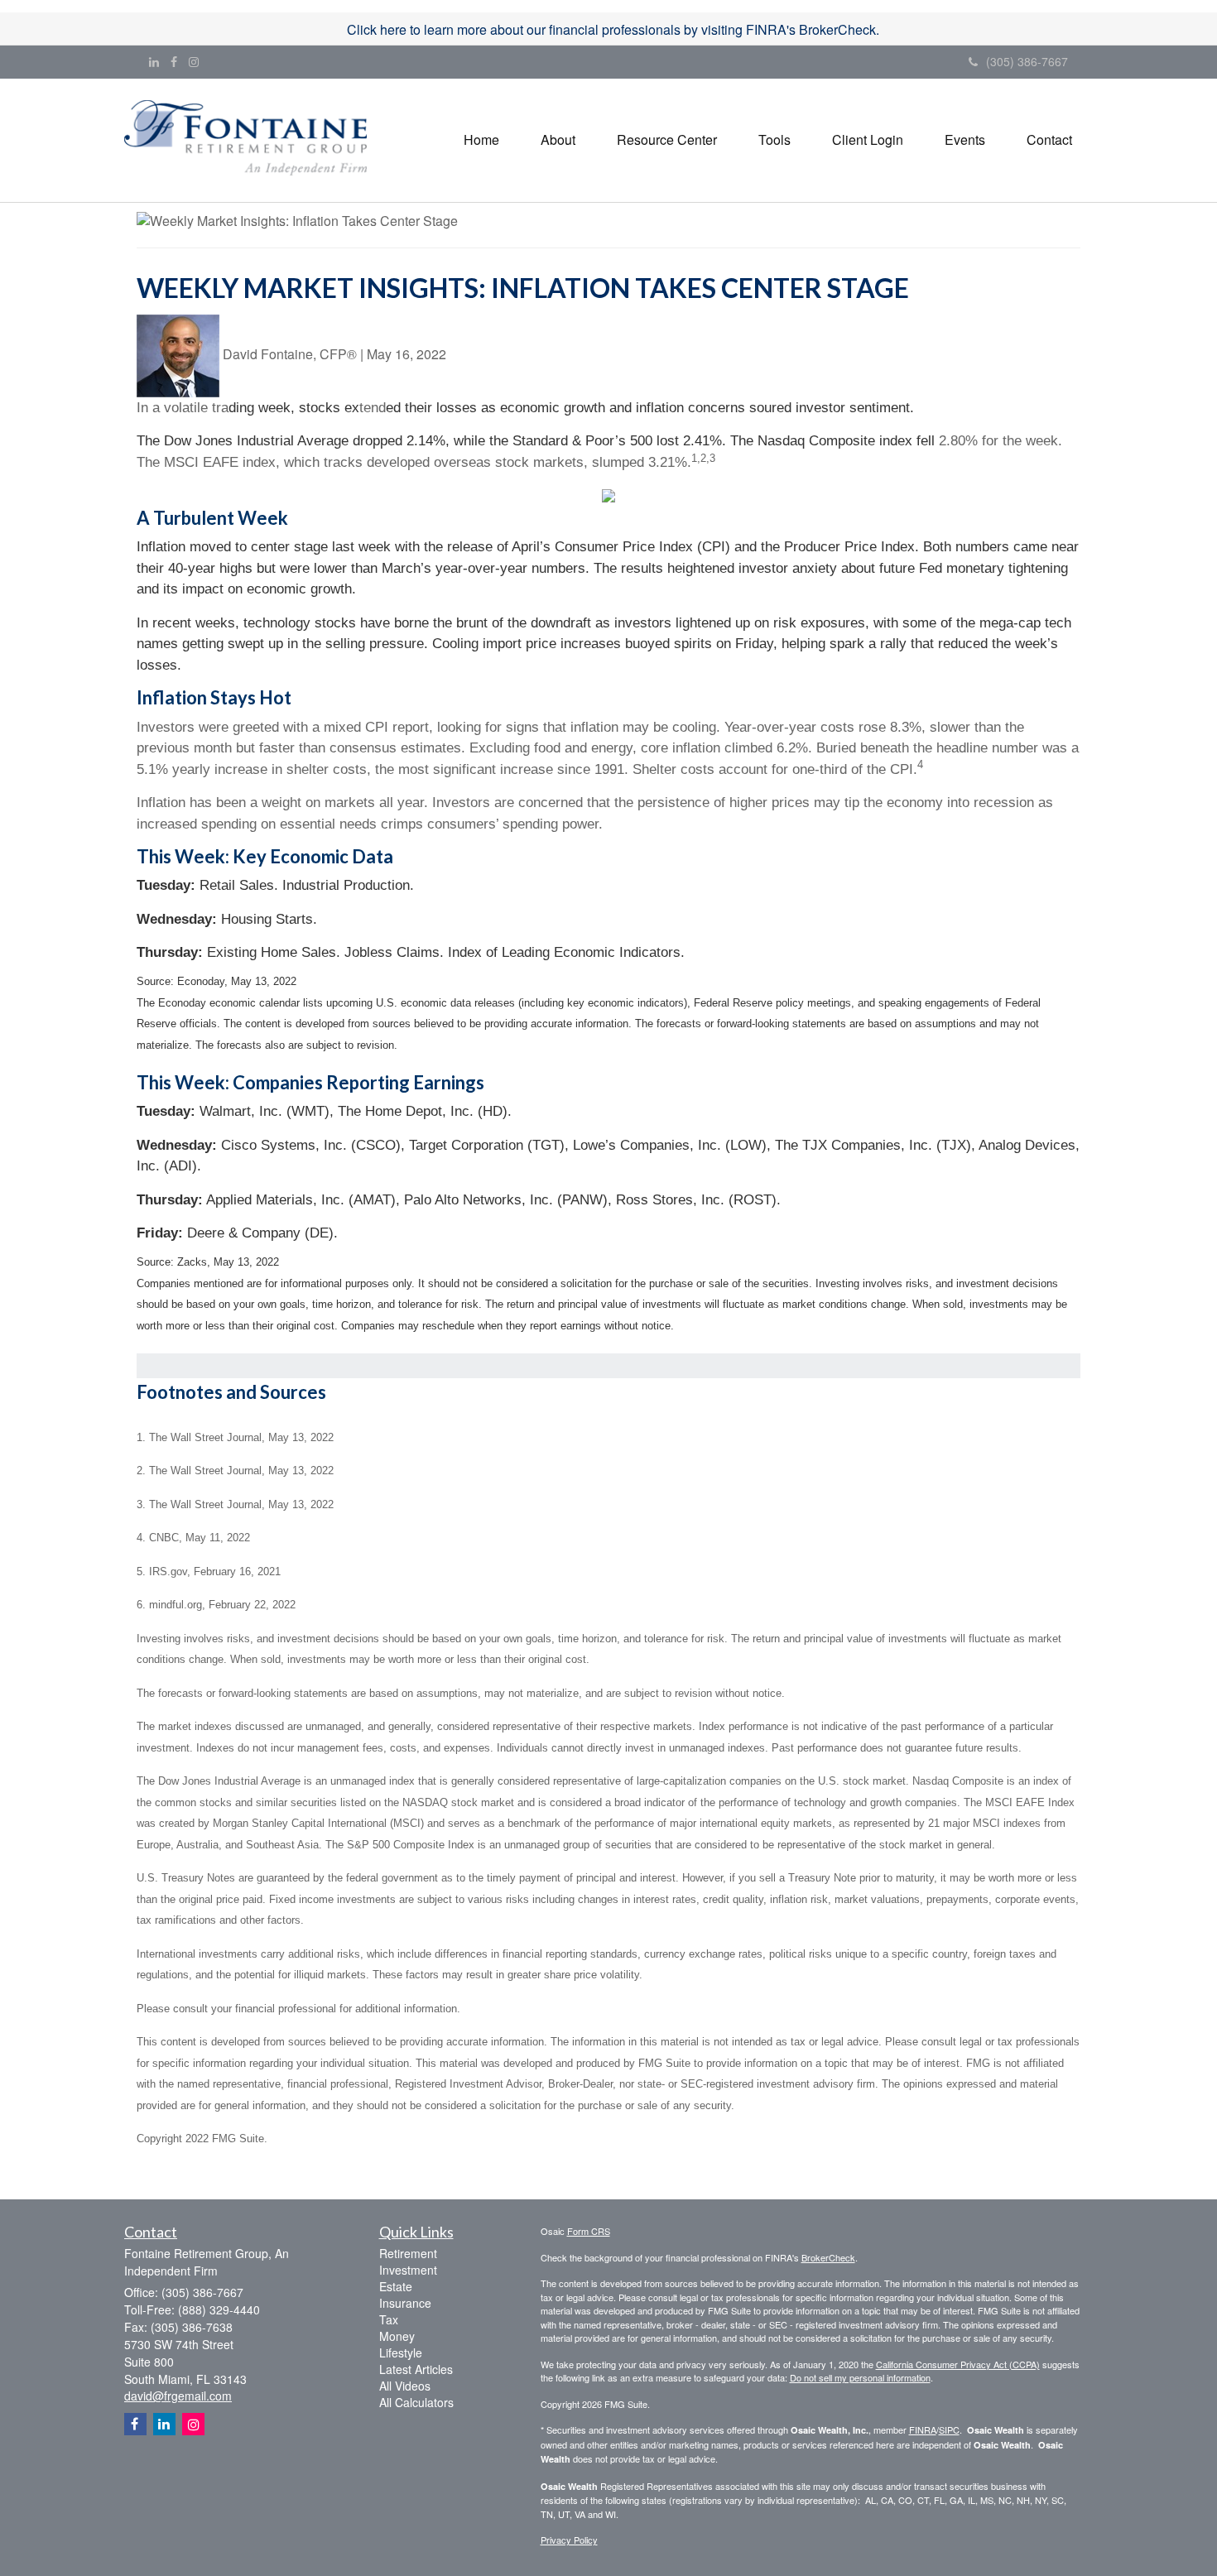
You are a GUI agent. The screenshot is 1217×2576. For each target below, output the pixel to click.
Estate (396, 2286)
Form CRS (589, 2231)
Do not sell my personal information (860, 2377)
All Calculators (416, 2402)
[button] (558, 140)
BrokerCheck (828, 2257)
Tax (389, 2319)
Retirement (408, 2253)
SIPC (949, 2429)
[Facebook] (174, 61)
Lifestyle (401, 2353)
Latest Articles (416, 2369)
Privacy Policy (569, 2540)
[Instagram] (194, 61)
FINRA (923, 2429)
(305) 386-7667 (1027, 61)
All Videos (405, 2386)
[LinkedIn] (154, 61)
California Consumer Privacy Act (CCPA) (958, 2364)
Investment (408, 2270)
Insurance (405, 2303)
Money (397, 2336)
